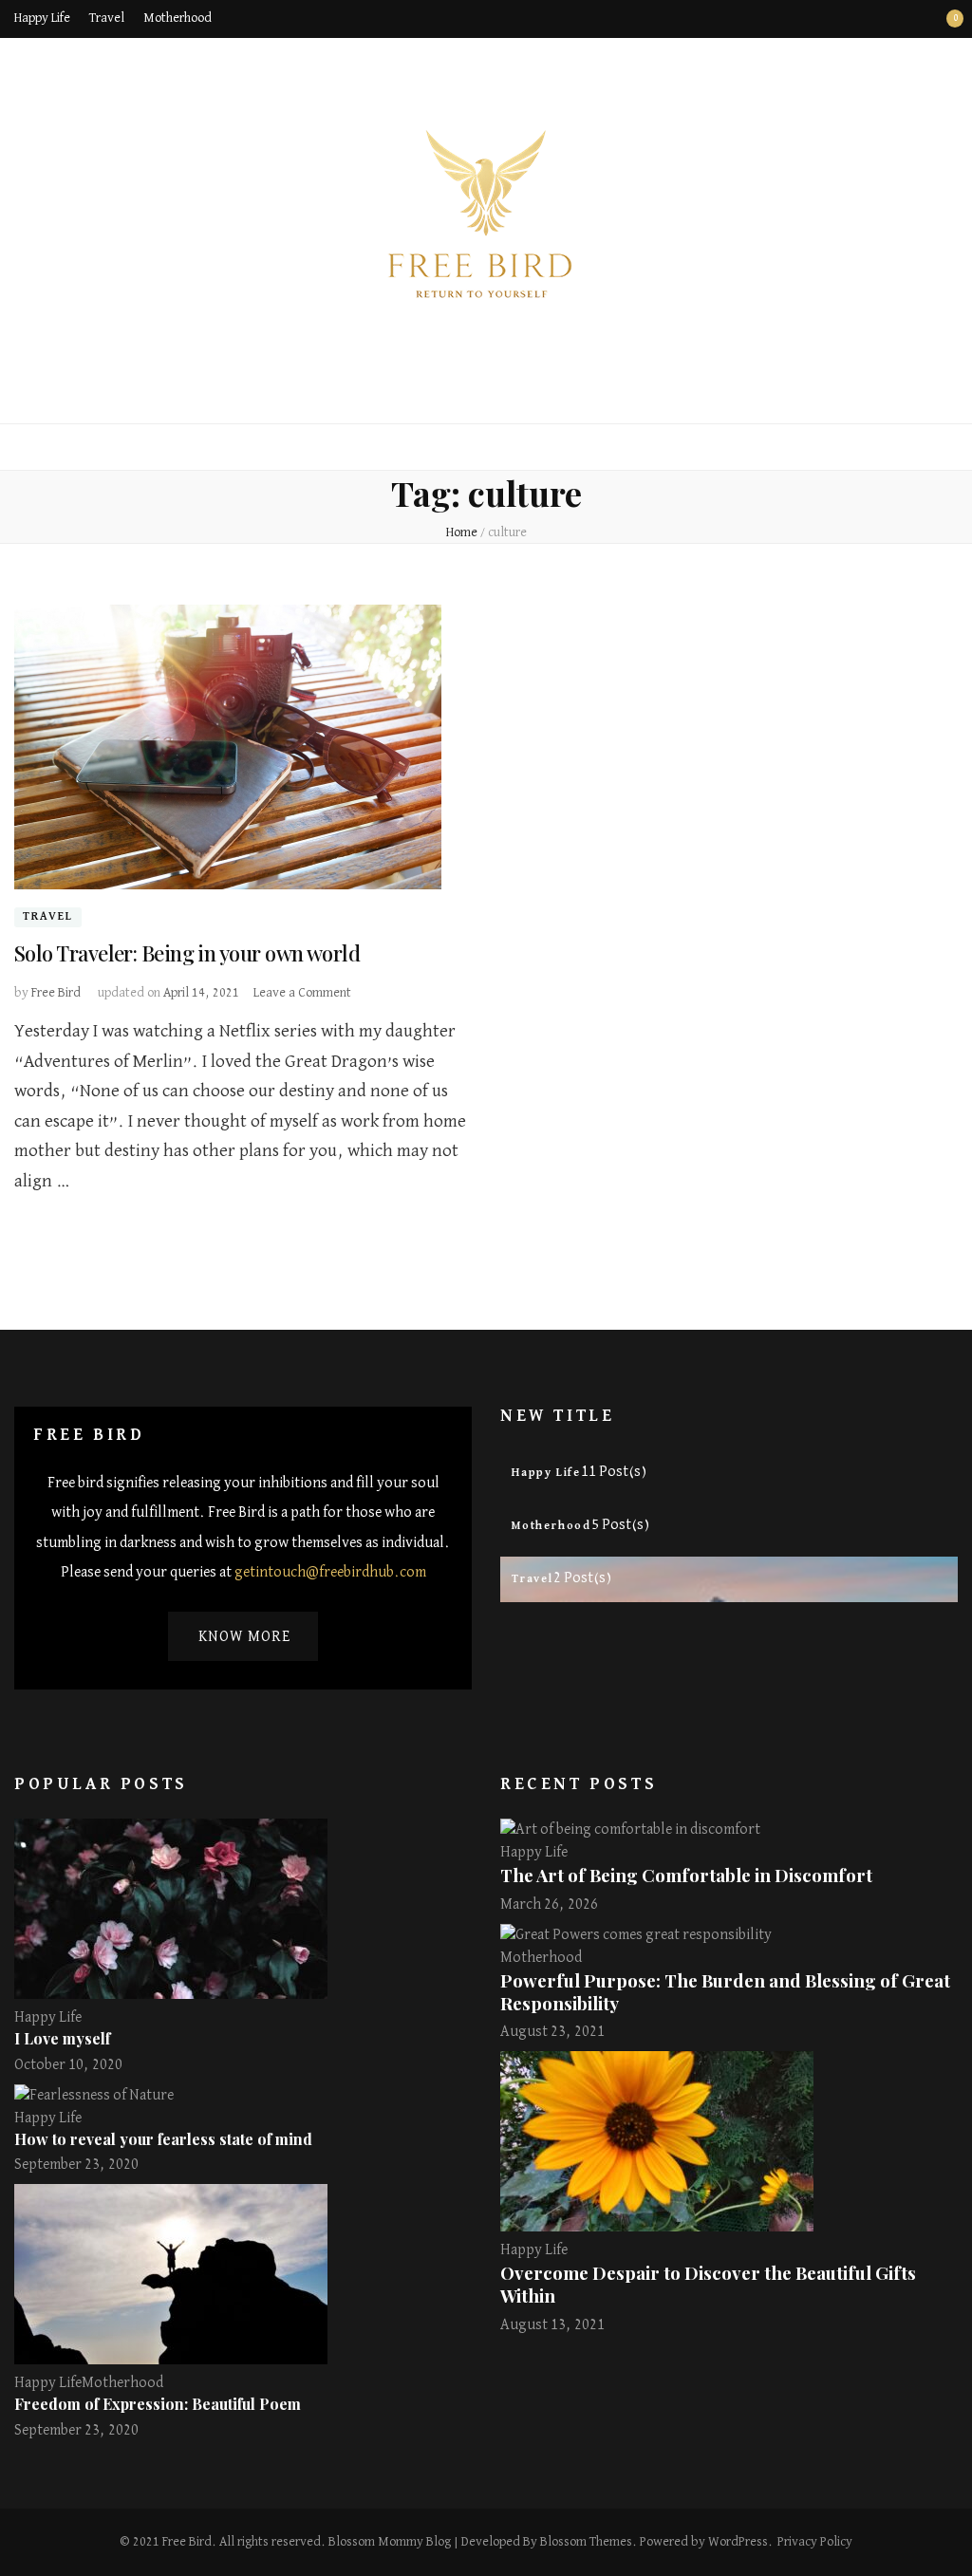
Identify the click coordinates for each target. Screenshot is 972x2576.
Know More (244, 1637)
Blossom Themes (586, 2542)
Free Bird (56, 993)
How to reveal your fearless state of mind (163, 2139)
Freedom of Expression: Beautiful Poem (158, 2404)
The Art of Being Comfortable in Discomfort (686, 1875)
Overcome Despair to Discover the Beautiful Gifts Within (708, 2284)
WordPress (738, 2542)
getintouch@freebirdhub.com (330, 1573)
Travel (107, 18)
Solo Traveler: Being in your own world (187, 953)
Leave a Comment (302, 993)
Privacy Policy (815, 2542)
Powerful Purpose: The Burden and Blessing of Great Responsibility (725, 1992)
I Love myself (62, 2038)
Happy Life (42, 18)
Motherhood (178, 18)
